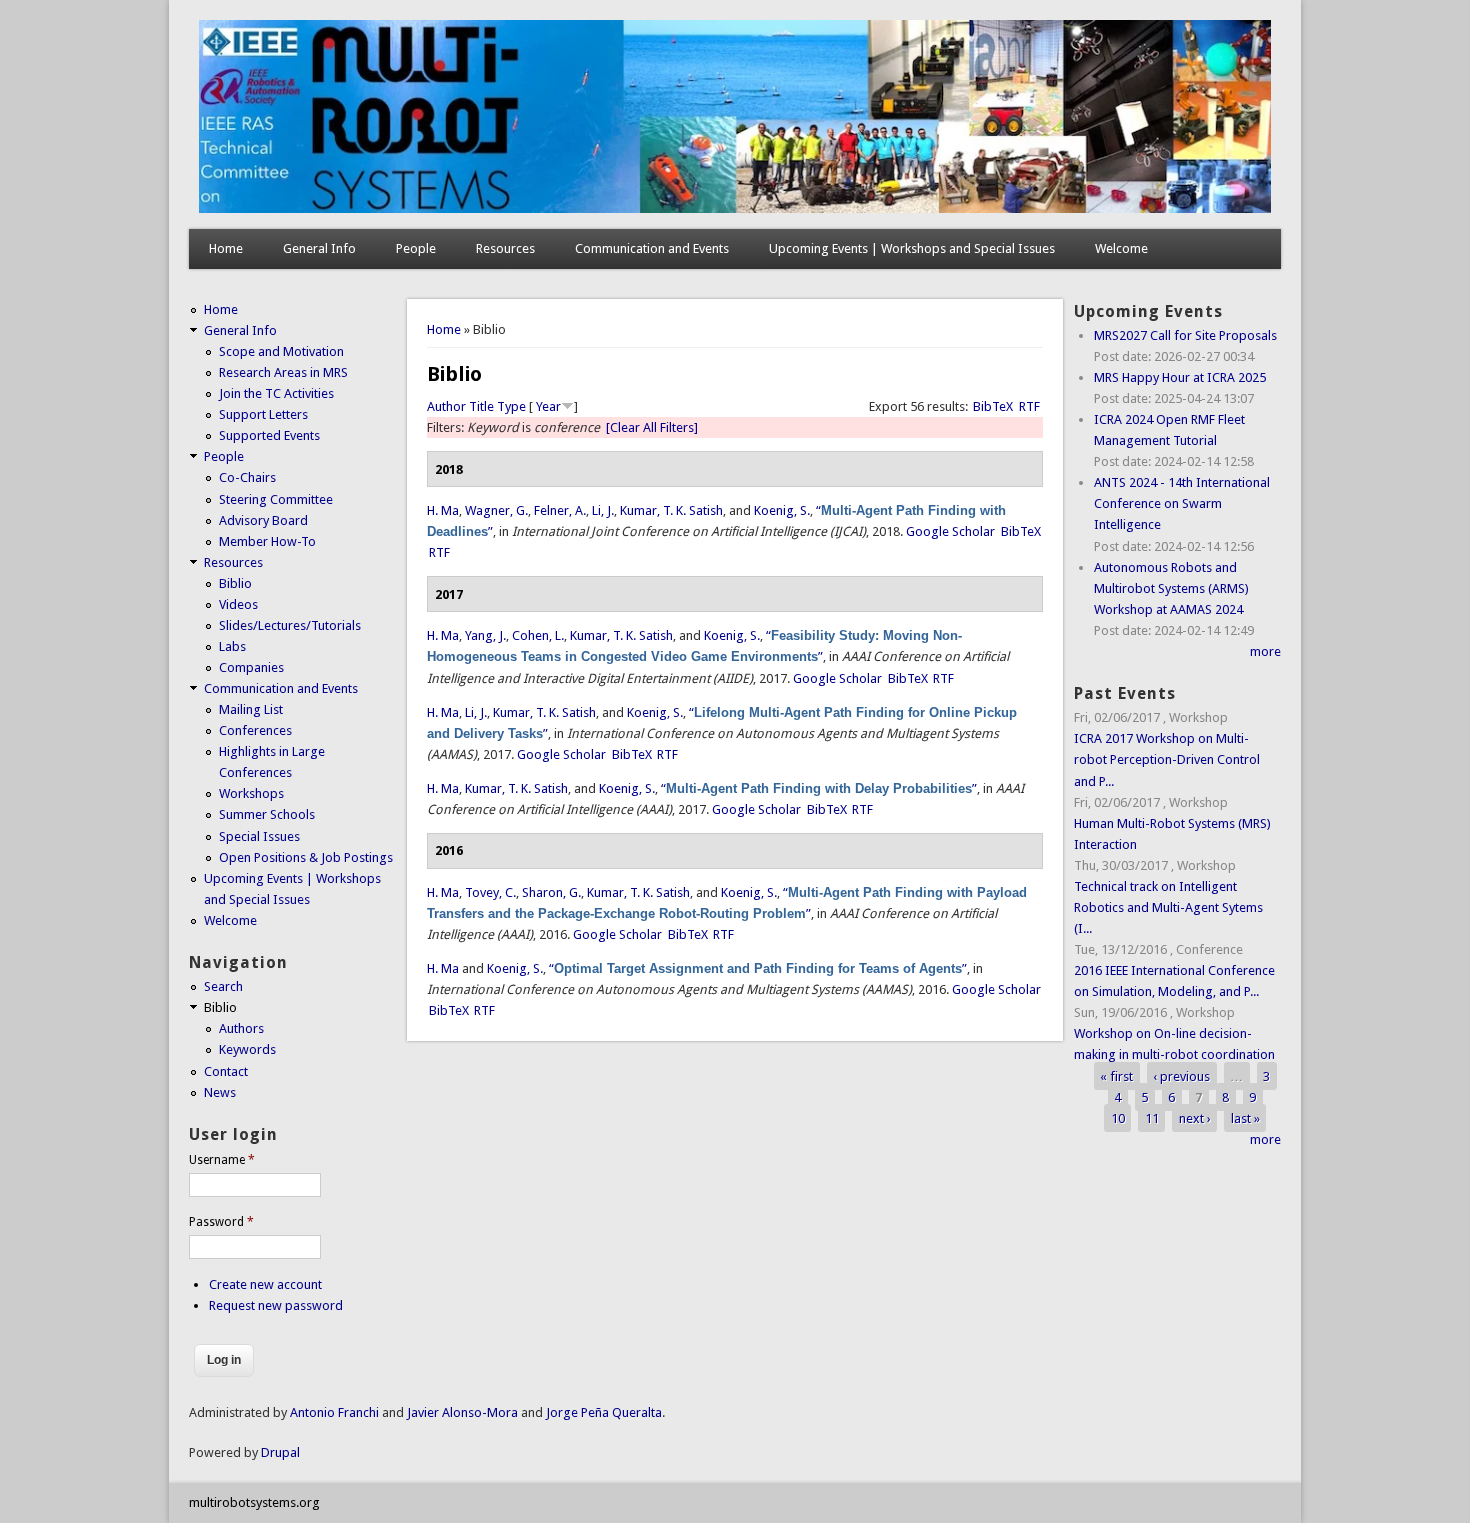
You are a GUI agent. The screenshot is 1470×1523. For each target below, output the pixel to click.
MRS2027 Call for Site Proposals (1185, 335)
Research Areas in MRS (283, 372)
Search (223, 986)
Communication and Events (652, 248)
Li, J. (603, 510)
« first (1116, 1075)
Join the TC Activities (276, 393)
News (220, 1092)
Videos (238, 604)
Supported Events (269, 435)
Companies (251, 667)
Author (446, 406)
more (1265, 651)
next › (1195, 1118)
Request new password (276, 1305)
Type (511, 406)
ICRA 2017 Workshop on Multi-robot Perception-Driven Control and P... (1167, 759)
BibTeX (993, 406)
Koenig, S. (782, 510)
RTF (1029, 406)
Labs (232, 646)
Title (481, 406)
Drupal (280, 1452)
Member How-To (267, 541)
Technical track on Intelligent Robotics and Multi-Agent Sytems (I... (1168, 907)
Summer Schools (267, 814)
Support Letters (263, 414)
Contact (226, 1071)
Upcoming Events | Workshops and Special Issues (912, 248)
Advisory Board (263, 520)
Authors (241, 1028)
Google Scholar (950, 531)
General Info (319, 248)
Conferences (255, 730)
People (416, 248)
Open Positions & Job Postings (306, 857)
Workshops (251, 793)
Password (221, 1222)
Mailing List (251, 709)
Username (222, 1160)
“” (819, 788)
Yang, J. (485, 635)
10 (1118, 1118)
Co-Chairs (247, 477)
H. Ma (443, 510)
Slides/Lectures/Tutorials (290, 625)
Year (548, 406)
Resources (505, 248)
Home (226, 248)
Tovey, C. (490, 892)
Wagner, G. (496, 510)
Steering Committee (276, 499)
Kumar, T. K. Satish (671, 510)
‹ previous (1181, 1075)
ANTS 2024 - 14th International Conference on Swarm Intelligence (1182, 503)
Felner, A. (560, 510)
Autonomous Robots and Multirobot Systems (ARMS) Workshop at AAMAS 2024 (1171, 588)
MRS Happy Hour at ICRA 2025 (1180, 377)
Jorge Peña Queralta (604, 1412)
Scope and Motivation (281, 351)
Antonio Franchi (334, 1412)
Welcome (1121, 248)
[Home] (735, 208)
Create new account (265, 1284)
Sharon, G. (551, 892)
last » (1245, 1118)
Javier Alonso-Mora (461, 1412)
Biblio (235, 583)
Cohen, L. (538, 635)
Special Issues (259, 836)
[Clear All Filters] (652, 427)
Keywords (247, 1049)
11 (1152, 1118)
